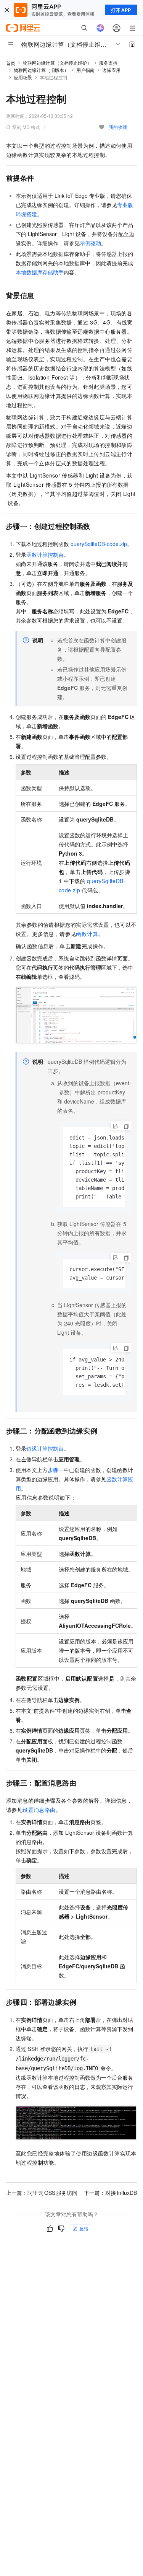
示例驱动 (90, 243)
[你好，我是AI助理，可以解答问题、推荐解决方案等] (100, 28)
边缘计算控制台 (45, 1448)
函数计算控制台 (45, 554)
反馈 (84, 2228)
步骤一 (56, 1470)
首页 (11, 63)
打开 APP (121, 10)
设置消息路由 (39, 1810)
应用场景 (23, 77)
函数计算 (87, 934)
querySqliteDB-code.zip (99, 544)
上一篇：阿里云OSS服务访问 (42, 2193)
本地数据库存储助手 (40, 272)
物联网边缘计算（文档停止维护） (57, 63)
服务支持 (108, 63)
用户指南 (85, 70)
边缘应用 (111, 70)
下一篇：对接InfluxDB (110, 2193)
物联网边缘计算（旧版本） (41, 70)
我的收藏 (118, 127)
